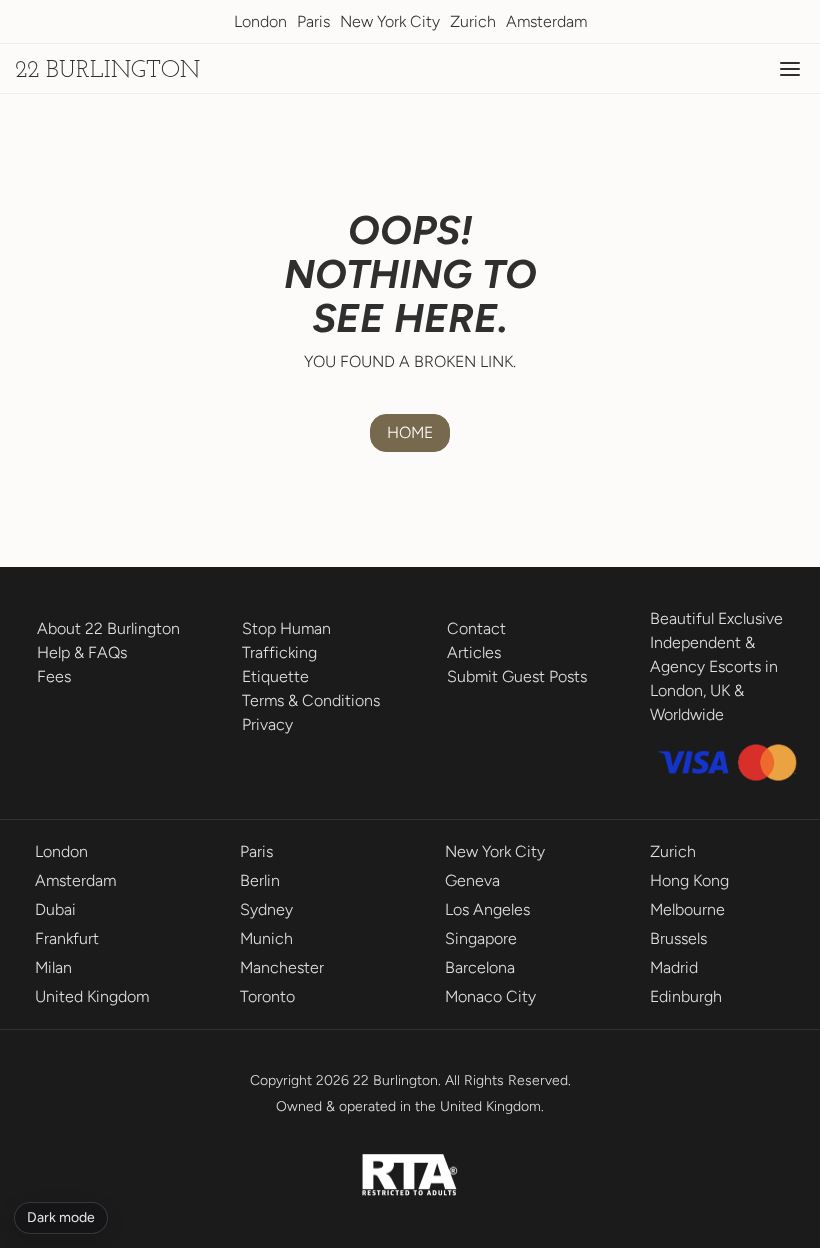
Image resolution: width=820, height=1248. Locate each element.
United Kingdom (92, 996)
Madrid (674, 967)
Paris (313, 21)
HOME (410, 432)
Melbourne (687, 909)
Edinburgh (686, 996)
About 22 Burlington (108, 628)
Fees (54, 676)
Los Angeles (487, 909)
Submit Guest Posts (517, 676)
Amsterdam (546, 21)
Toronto (267, 996)
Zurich (473, 21)
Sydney (266, 909)
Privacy (267, 724)
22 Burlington (107, 71)
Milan (53, 967)
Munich (266, 938)
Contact (476, 628)
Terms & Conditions (311, 700)
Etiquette (275, 676)
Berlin (260, 880)
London (260, 21)
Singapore (481, 938)
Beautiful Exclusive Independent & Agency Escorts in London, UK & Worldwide (716, 666)
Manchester (282, 967)
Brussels (678, 938)
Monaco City (490, 996)
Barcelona (480, 967)
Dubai (55, 909)
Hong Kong (689, 880)
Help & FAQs (82, 652)
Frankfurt (67, 938)
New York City (390, 21)
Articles (474, 652)
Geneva (472, 880)
